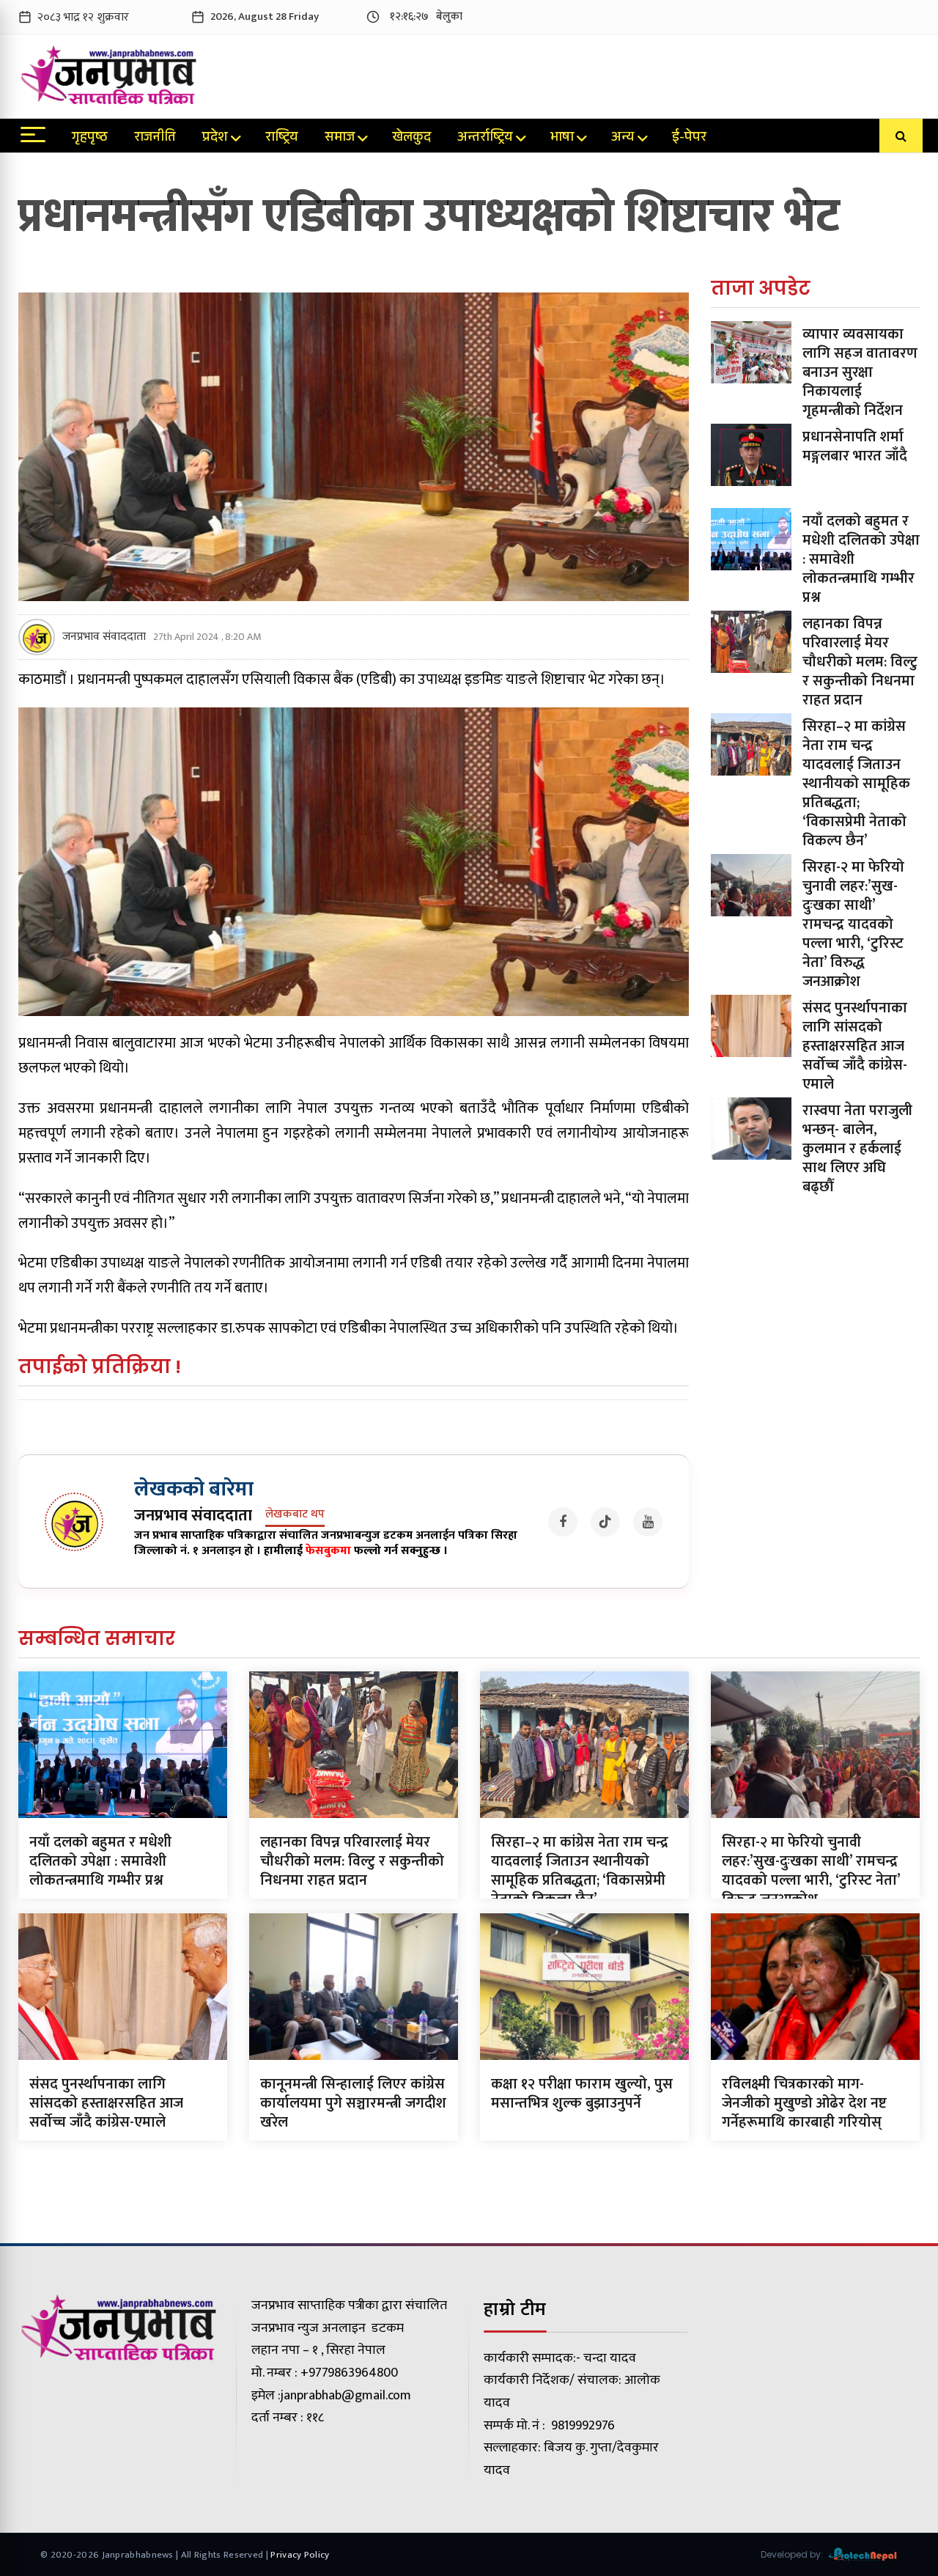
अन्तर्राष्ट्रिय (485, 139)
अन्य (623, 139)
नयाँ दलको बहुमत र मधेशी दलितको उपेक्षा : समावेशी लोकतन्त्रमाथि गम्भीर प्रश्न (100, 1861)
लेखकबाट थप (295, 1515)
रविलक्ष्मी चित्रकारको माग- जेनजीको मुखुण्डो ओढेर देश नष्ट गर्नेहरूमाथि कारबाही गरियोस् (804, 2103)
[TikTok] (605, 1522)
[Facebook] (563, 1522)
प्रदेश (215, 139)
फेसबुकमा (328, 1551)
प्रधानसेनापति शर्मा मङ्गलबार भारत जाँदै (855, 446)
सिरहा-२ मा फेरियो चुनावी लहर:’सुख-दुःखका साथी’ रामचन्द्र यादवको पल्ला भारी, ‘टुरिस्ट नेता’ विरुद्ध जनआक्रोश (853, 924)
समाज (340, 139)
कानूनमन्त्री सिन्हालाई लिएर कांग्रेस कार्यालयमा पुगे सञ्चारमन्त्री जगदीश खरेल (353, 2103)
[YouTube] (648, 1522)
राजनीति (155, 139)
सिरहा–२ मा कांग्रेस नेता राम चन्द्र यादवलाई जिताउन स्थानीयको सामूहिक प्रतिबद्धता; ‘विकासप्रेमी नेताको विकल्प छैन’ (856, 784)
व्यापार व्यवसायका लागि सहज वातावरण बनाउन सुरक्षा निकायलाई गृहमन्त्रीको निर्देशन (860, 372)
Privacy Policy (300, 2555)
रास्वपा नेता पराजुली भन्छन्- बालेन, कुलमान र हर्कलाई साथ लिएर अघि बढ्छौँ (857, 1149)
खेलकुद (411, 139)
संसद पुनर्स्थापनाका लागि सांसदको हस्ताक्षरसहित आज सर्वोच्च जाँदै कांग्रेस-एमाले (855, 1046)
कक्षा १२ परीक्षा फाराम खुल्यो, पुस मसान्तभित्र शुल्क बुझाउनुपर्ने (582, 2094)
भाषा (562, 139)
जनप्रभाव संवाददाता (104, 637)
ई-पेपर (689, 139)
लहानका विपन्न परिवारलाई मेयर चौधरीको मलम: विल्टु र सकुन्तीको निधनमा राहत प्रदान (860, 662)
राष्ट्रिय (282, 139)
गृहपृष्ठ (90, 139)
